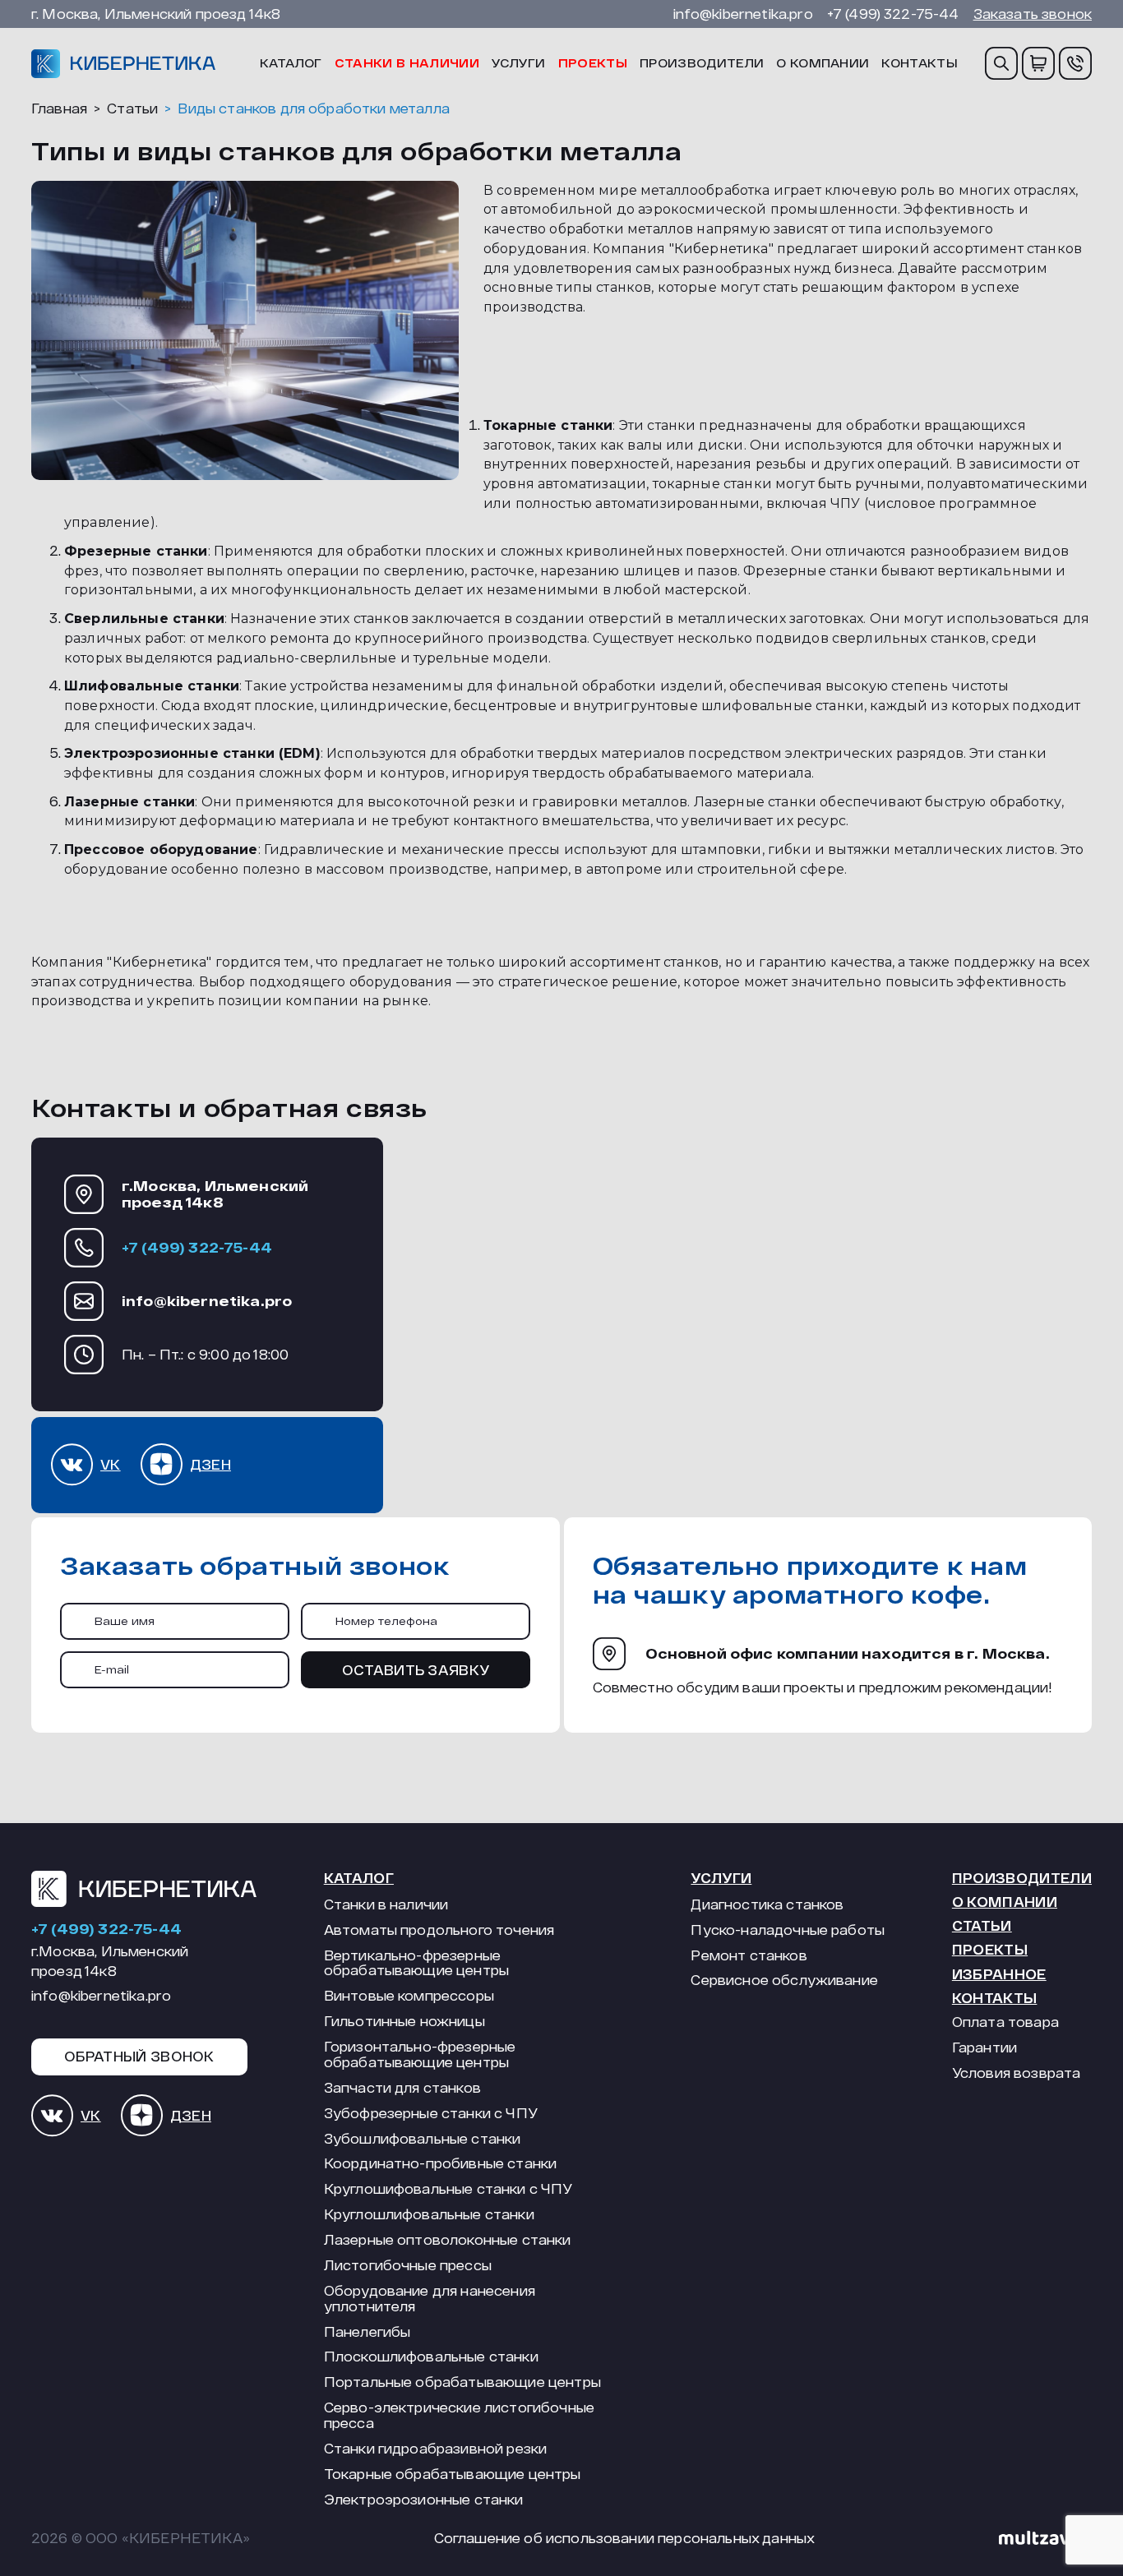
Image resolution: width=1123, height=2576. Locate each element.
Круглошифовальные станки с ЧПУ (448, 2189)
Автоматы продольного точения (439, 1930)
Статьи (982, 1925)
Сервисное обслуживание (784, 1980)
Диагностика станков (767, 1904)
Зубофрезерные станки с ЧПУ (431, 2113)
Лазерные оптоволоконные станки (448, 2240)
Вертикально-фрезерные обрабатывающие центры (416, 1963)
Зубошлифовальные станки (423, 2139)
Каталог (291, 63)
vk (111, 1464)
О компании (823, 63)
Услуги (519, 63)
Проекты (593, 63)
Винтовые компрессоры (409, 1996)
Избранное (999, 1974)
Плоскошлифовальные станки (431, 2357)
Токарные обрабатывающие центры (453, 2474)
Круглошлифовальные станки (429, 2214)
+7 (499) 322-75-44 (893, 14)
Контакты (920, 63)
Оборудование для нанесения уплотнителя (430, 2299)
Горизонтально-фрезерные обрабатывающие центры (420, 2054)
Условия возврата (1017, 2073)
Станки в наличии (407, 63)
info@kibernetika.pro (743, 14)
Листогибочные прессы (408, 2265)
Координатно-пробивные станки (440, 2163)
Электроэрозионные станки (424, 2500)
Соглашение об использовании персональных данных (625, 2538)
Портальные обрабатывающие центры (462, 2382)
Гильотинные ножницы (404, 2021)
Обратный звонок (139, 2056)
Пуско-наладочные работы (788, 1930)
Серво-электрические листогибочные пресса (459, 2415)
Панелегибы (367, 2332)
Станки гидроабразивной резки (435, 2449)
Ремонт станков (749, 1955)
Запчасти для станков (402, 2088)
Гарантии (984, 2047)
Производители (702, 63)
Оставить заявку (416, 1670)
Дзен (210, 1464)
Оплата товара (1005, 2022)
